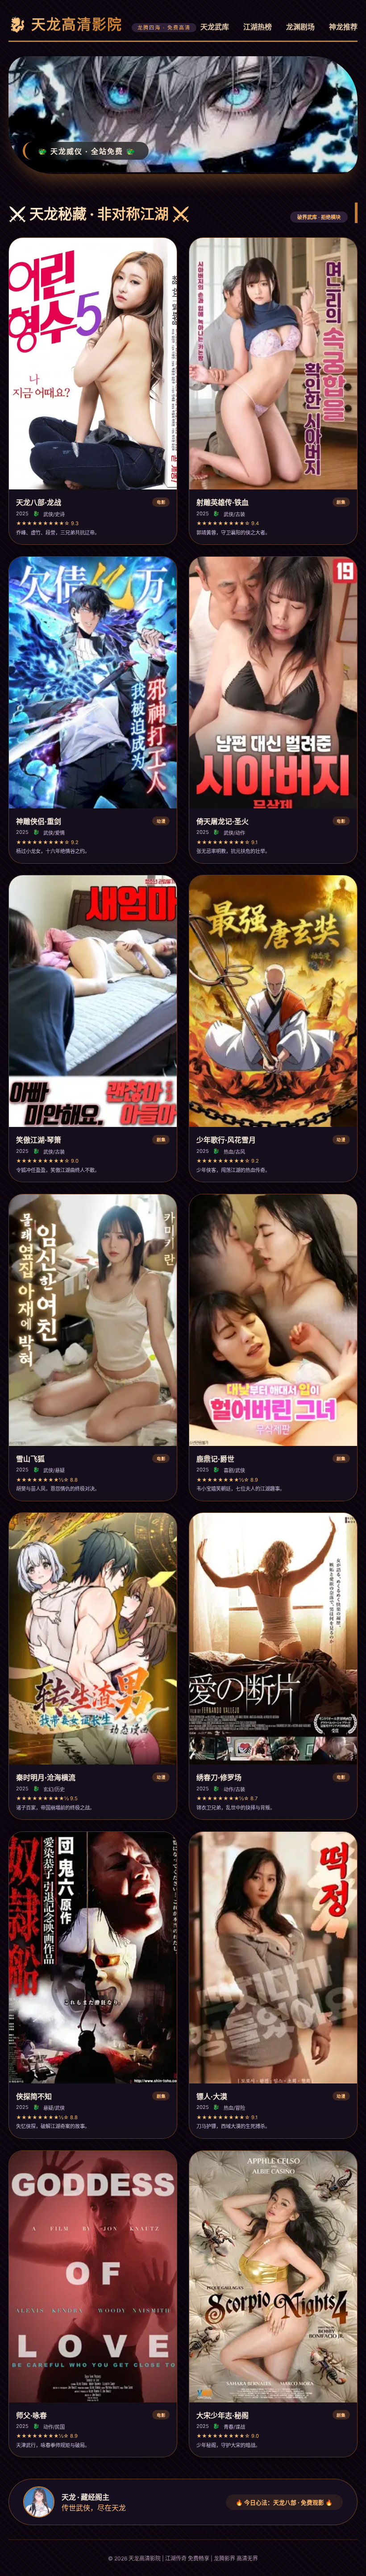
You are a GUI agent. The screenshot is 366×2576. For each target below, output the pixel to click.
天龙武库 (215, 27)
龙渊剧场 (300, 27)
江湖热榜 (258, 27)
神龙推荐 (343, 27)
